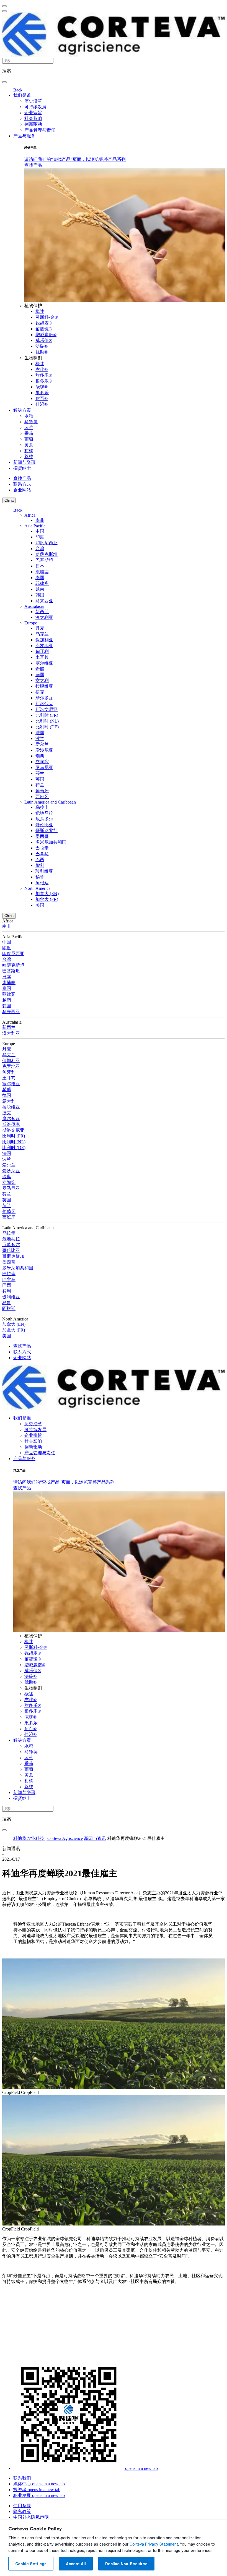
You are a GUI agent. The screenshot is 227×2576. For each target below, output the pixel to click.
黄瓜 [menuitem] (29, 445)
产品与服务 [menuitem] (24, 136)
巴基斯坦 (44, 560)
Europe (31, 623)
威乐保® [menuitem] (44, 340)
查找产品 (33, 165)
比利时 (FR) (47, 715)
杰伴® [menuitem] (42, 369)
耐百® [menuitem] (42, 398)
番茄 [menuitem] (29, 433)
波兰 (40, 738)
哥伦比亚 (44, 825)
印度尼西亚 (47, 543)
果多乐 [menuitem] (42, 393)
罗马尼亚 (44, 767)
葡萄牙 (42, 791)
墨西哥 (42, 836)
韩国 (40, 595)
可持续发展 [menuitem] (35, 107)
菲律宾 (42, 583)
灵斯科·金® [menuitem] (47, 317)
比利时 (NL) (47, 721)
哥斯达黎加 (47, 831)
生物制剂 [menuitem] (33, 358)
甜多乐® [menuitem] (44, 375)
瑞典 (40, 756)
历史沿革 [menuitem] (33, 101)
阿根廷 (42, 883)
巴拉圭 (42, 848)
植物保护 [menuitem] (33, 306)
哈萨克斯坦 (47, 554)
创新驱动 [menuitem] (33, 124)
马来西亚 (44, 601)
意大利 (42, 680)
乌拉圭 (42, 807)
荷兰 (40, 785)
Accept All (76, 2564)
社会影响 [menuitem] (33, 118)
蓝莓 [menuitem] (29, 427)
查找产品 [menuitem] (22, 478)
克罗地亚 (44, 646)
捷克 (40, 692)
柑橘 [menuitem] (29, 451)
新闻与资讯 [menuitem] (24, 462)
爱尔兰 (42, 744)
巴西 (40, 860)
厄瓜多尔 (44, 819)
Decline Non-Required (126, 2564)
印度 (40, 537)
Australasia (34, 606)
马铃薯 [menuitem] (31, 422)
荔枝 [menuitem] (29, 457)
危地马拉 (44, 813)
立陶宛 (42, 762)
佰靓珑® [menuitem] (44, 329)
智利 (40, 865)
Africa (30, 515)
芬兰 (40, 773)
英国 (40, 779)
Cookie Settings (31, 2564)
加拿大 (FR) (47, 899)
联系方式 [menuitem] (22, 484)
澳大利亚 (44, 617)
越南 (40, 589)
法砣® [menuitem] (42, 346)
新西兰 (42, 612)
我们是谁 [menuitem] (22, 95)
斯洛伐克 (44, 704)
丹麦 (40, 628)
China (9, 500)
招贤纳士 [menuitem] (22, 468)
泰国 (40, 578)
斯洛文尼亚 (47, 709)
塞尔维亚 (44, 663)
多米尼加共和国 (51, 842)
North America (37, 888)
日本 (40, 566)
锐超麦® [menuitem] (44, 323)
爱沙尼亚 (44, 750)
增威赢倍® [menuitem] (46, 335)
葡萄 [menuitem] (29, 439)
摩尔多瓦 (44, 698)
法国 (40, 733)
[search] (4, 82)
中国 (40, 531)
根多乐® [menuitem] (44, 381)
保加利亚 (44, 640)
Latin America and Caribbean (50, 802)
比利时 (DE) (47, 727)
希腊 (40, 669)
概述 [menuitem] (40, 311)
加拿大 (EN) (47, 894)
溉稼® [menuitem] (42, 387)
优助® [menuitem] (42, 352)
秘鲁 (40, 877)
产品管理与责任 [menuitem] (40, 130)
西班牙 (42, 797)
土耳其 (42, 657)
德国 (40, 675)
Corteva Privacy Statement (154, 2544)
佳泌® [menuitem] (42, 404)
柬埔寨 (42, 572)
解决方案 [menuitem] (22, 410)
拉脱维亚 (44, 686)
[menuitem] (75, 159)
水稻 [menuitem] (29, 416)
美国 (40, 905)
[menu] (4, 6)
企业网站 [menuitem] (22, 490)
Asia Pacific (35, 526)
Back (18, 90)
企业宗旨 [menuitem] (33, 113)
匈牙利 (42, 651)
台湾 (40, 549)
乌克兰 (42, 634)
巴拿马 (42, 854)
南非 (40, 520)
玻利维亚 (44, 871)
